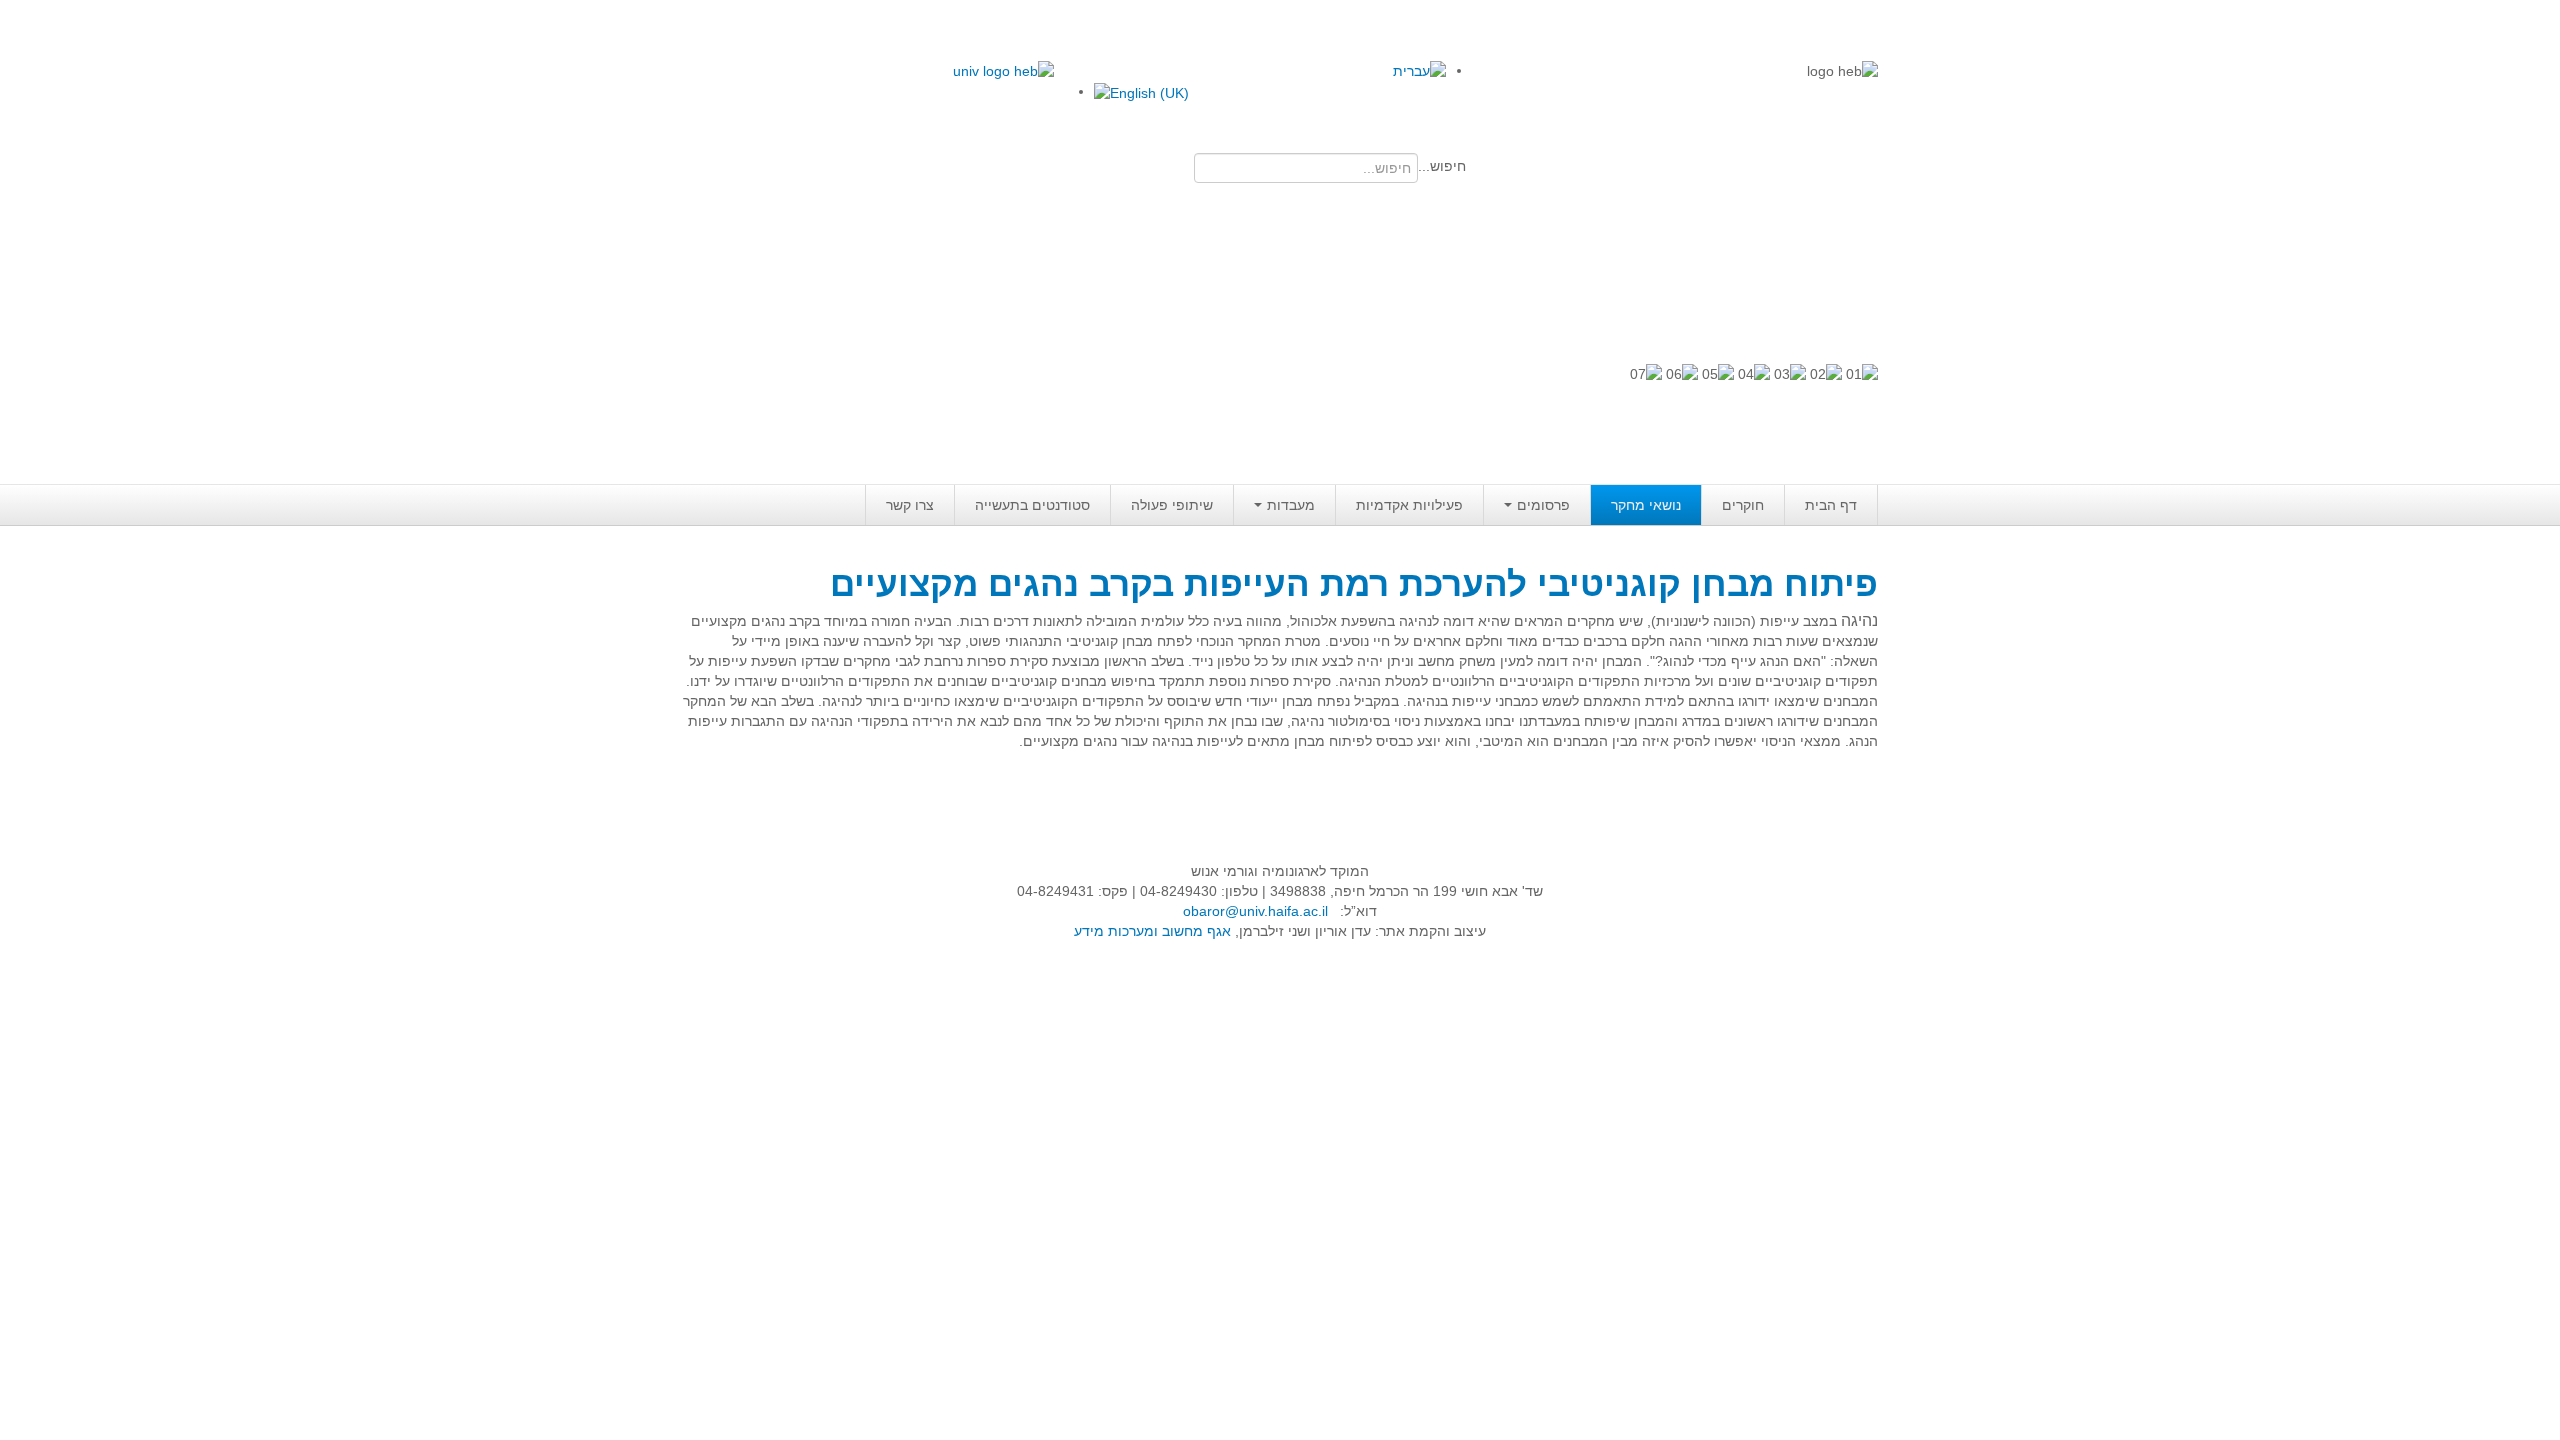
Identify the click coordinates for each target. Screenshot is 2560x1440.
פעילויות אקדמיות (1409, 505)
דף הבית (1831, 505)
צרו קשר (910, 505)
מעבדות (1291, 505)
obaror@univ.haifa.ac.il (1255, 911)
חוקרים (1743, 505)
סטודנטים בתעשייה (1032, 505)
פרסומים (1543, 505)
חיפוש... (1442, 166)
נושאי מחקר (1646, 505)
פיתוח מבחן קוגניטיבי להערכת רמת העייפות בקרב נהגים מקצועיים (1354, 583)
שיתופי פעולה (1172, 505)
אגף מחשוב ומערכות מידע (1152, 931)
